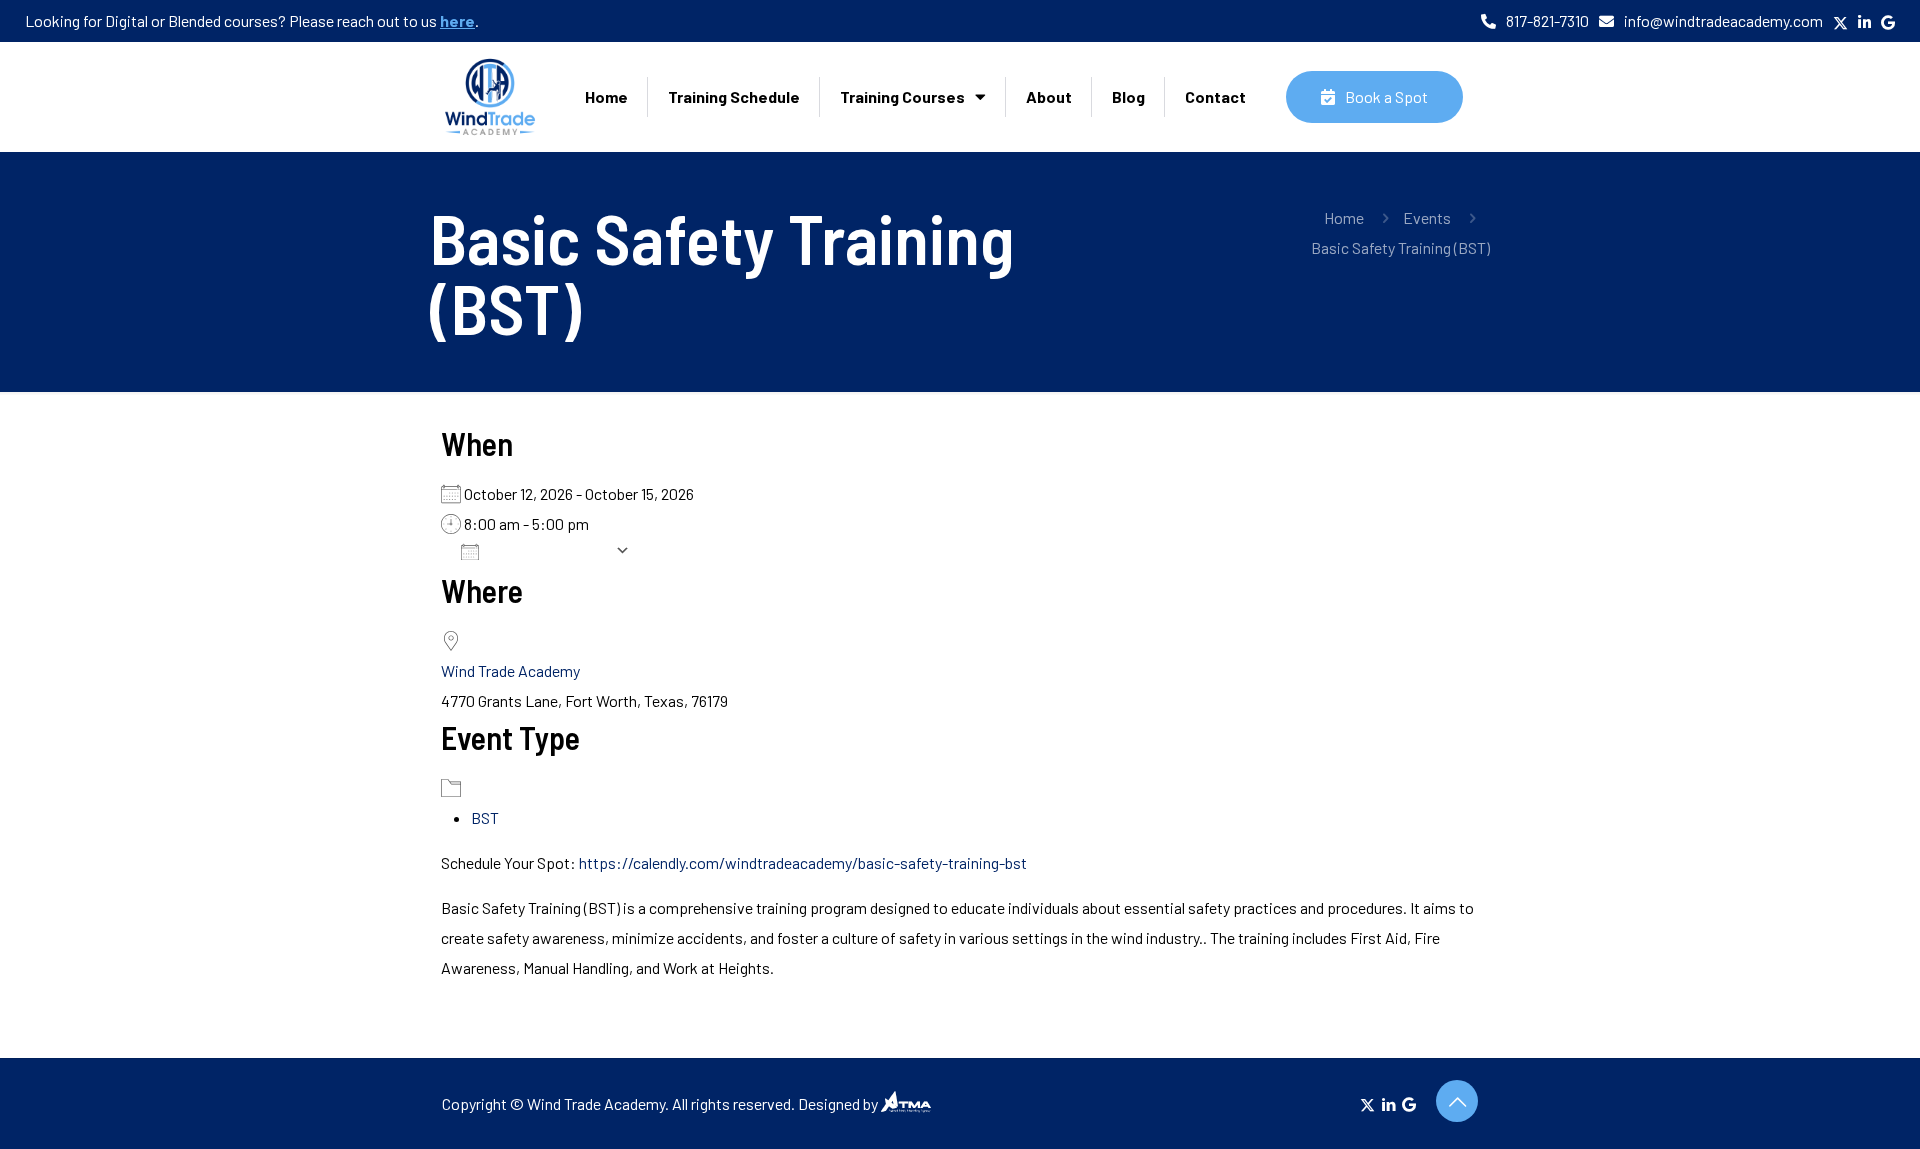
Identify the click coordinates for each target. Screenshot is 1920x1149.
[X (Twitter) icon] (1367, 1104)
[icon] (1409, 1104)
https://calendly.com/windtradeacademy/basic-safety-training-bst (803, 862)
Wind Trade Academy (510, 670)
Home (1344, 217)
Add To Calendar (552, 550)
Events (1427, 217)
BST (485, 817)
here (457, 20)
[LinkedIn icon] (1388, 1104)
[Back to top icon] (1457, 1101)
